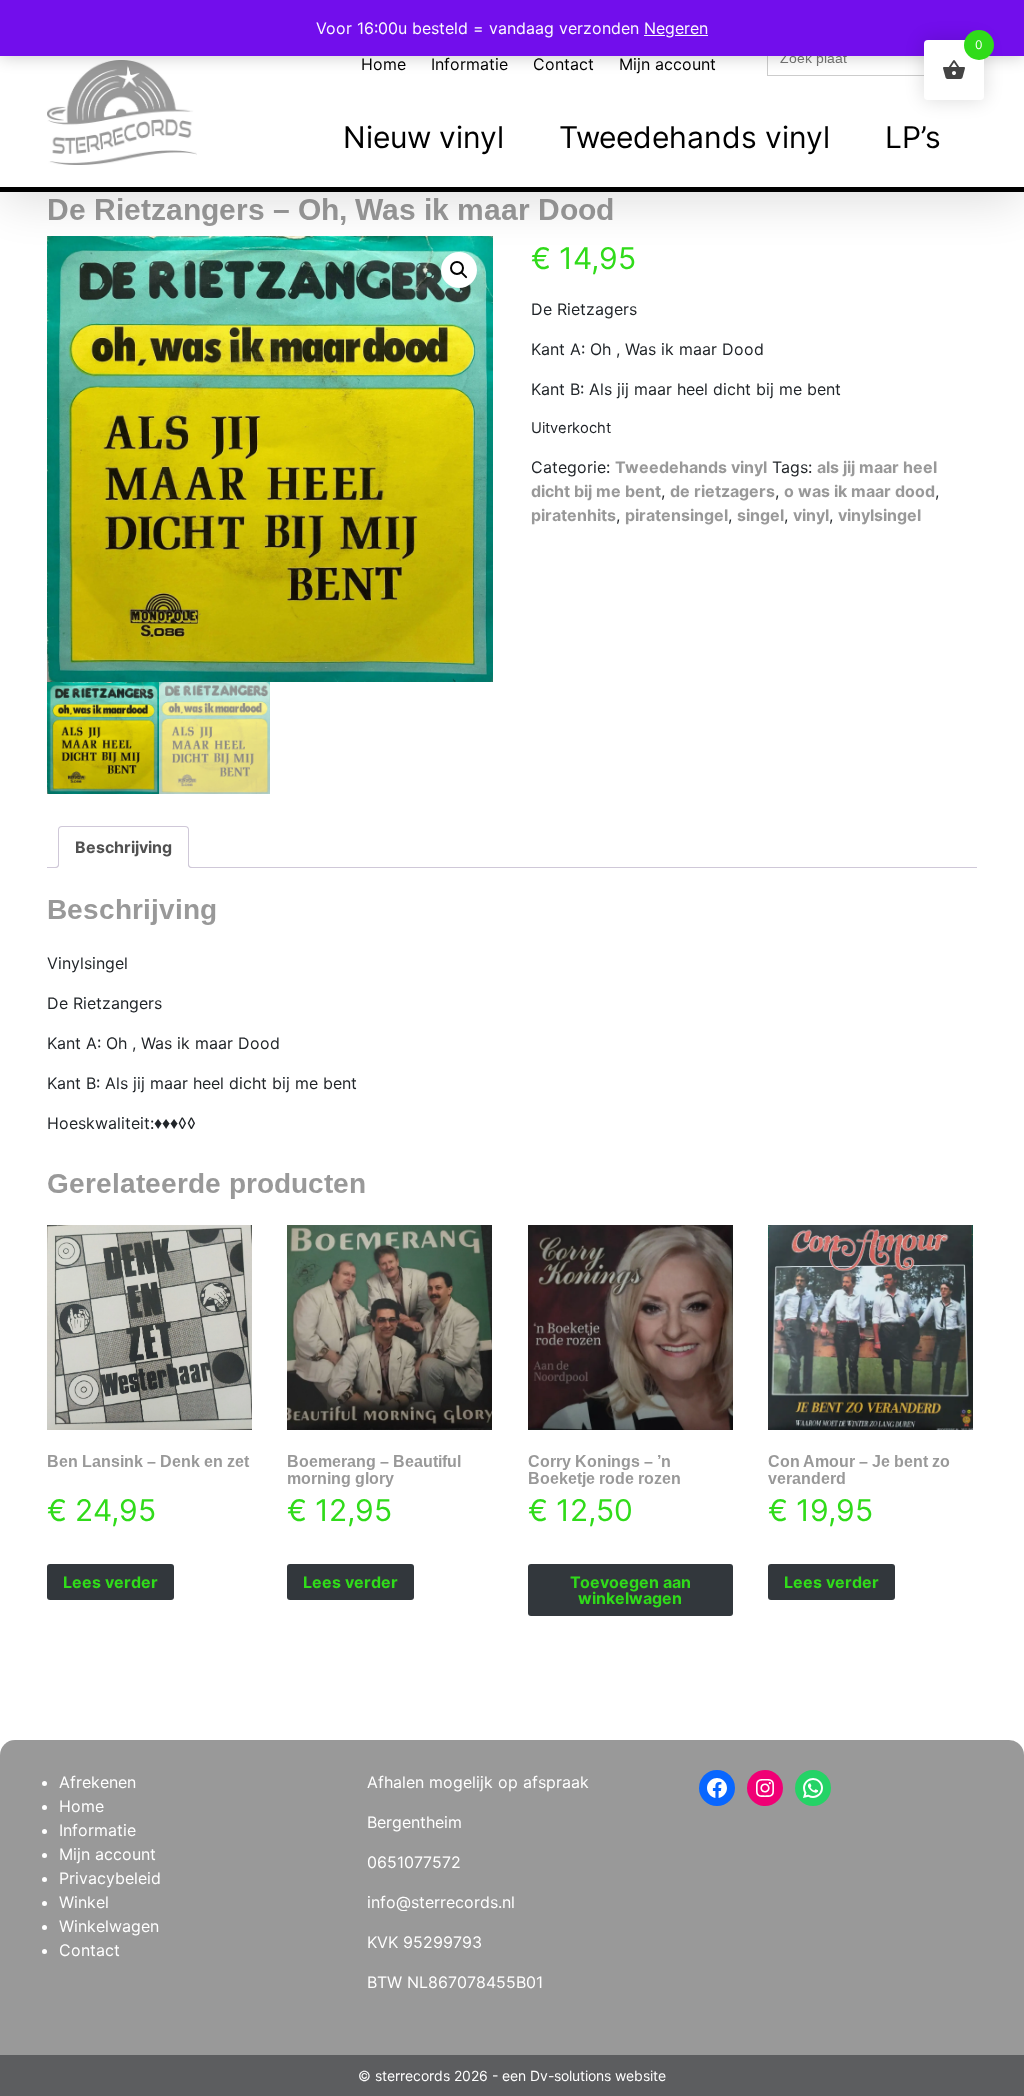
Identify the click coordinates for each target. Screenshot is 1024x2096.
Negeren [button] (676, 28)
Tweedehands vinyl (694, 137)
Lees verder (110, 1582)
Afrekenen (97, 1782)
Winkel (84, 1902)
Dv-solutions (570, 2075)
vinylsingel (879, 515)
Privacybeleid (110, 1878)
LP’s (913, 137)
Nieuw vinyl (423, 137)
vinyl (811, 515)
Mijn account (667, 64)
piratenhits (573, 515)
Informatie (469, 64)
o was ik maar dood (859, 491)
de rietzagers (722, 491)
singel (760, 515)
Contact (563, 64)
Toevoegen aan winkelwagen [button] (630, 1590)
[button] (459, 270)
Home (383, 64)
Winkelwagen (109, 1926)
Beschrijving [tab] (123, 847)
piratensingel (676, 515)
